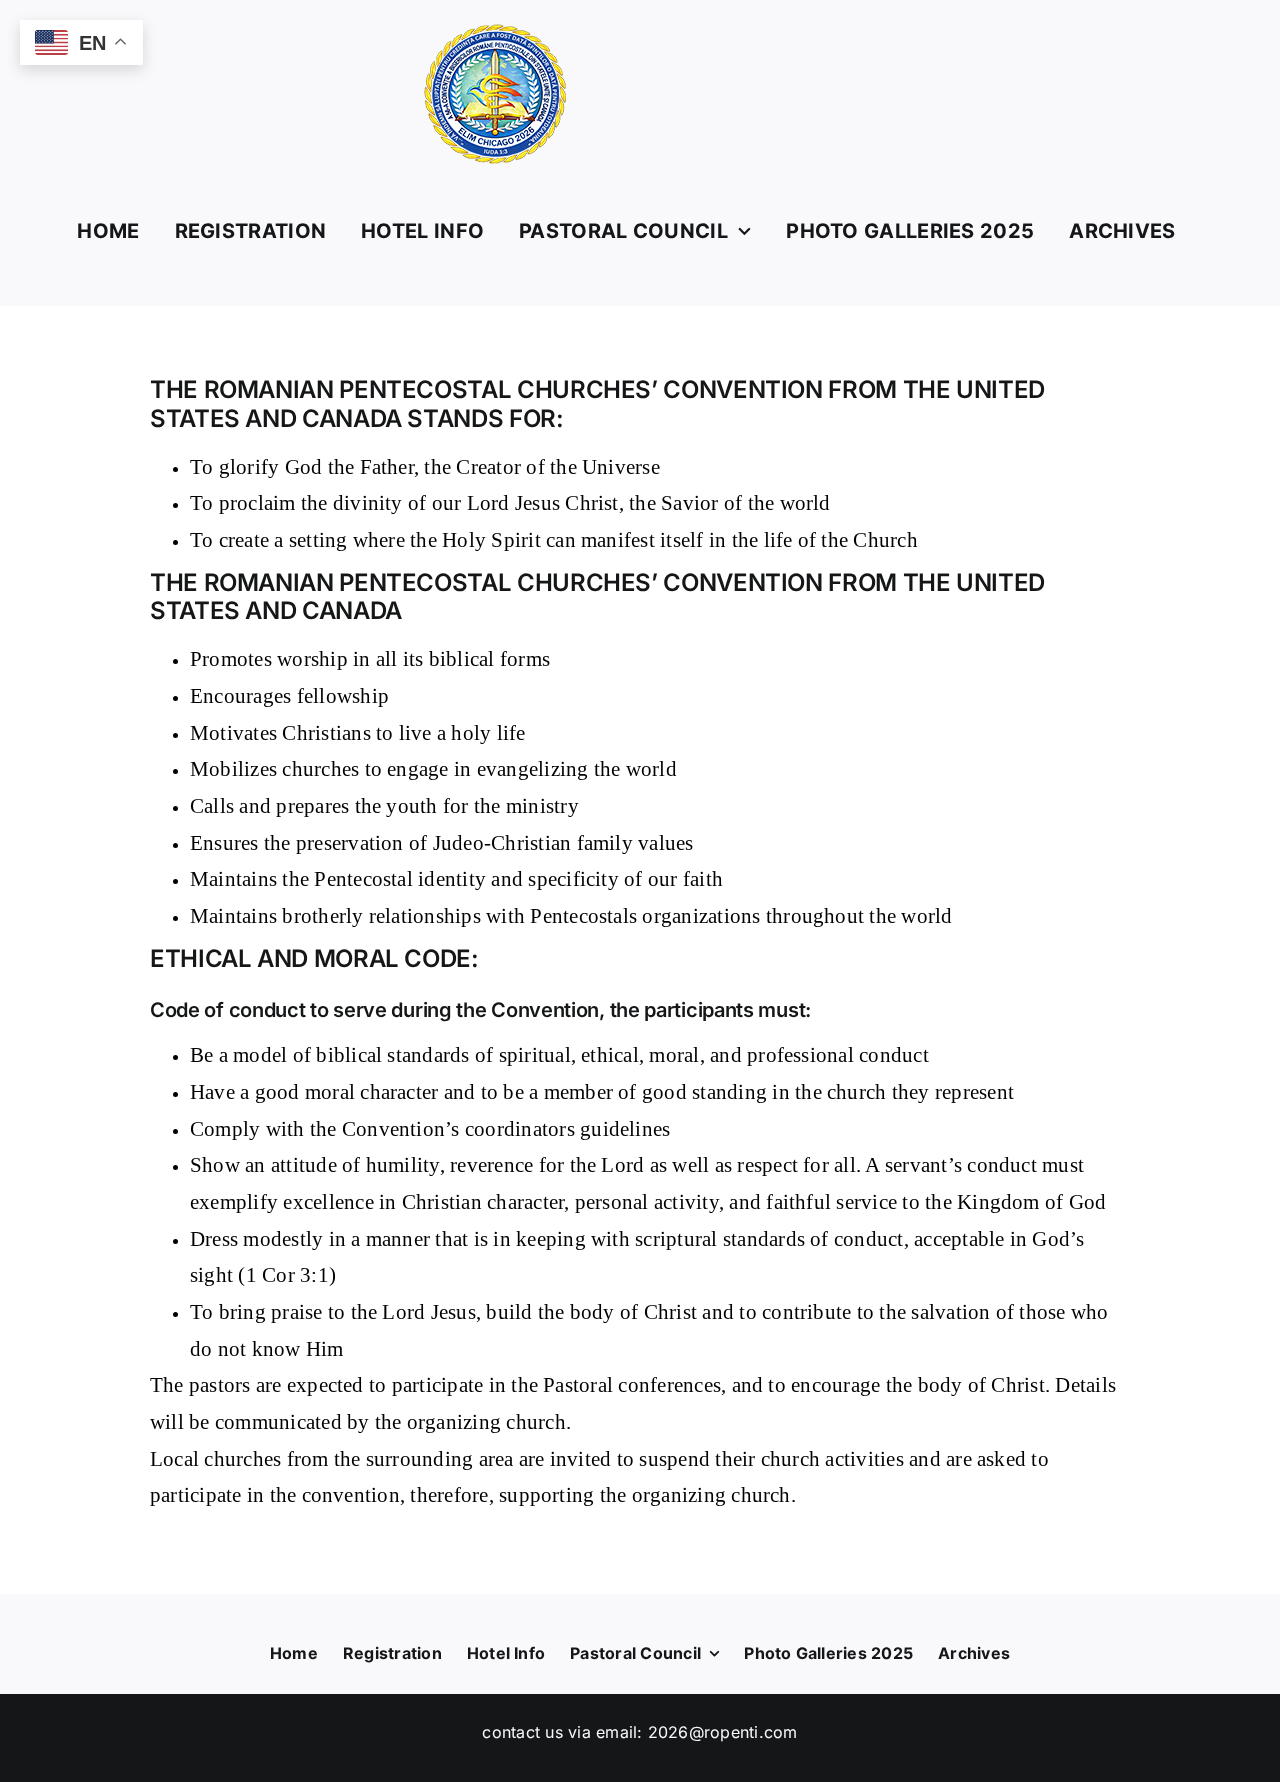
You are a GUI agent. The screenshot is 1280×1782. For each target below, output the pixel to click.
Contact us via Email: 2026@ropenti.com (639, 1732)
